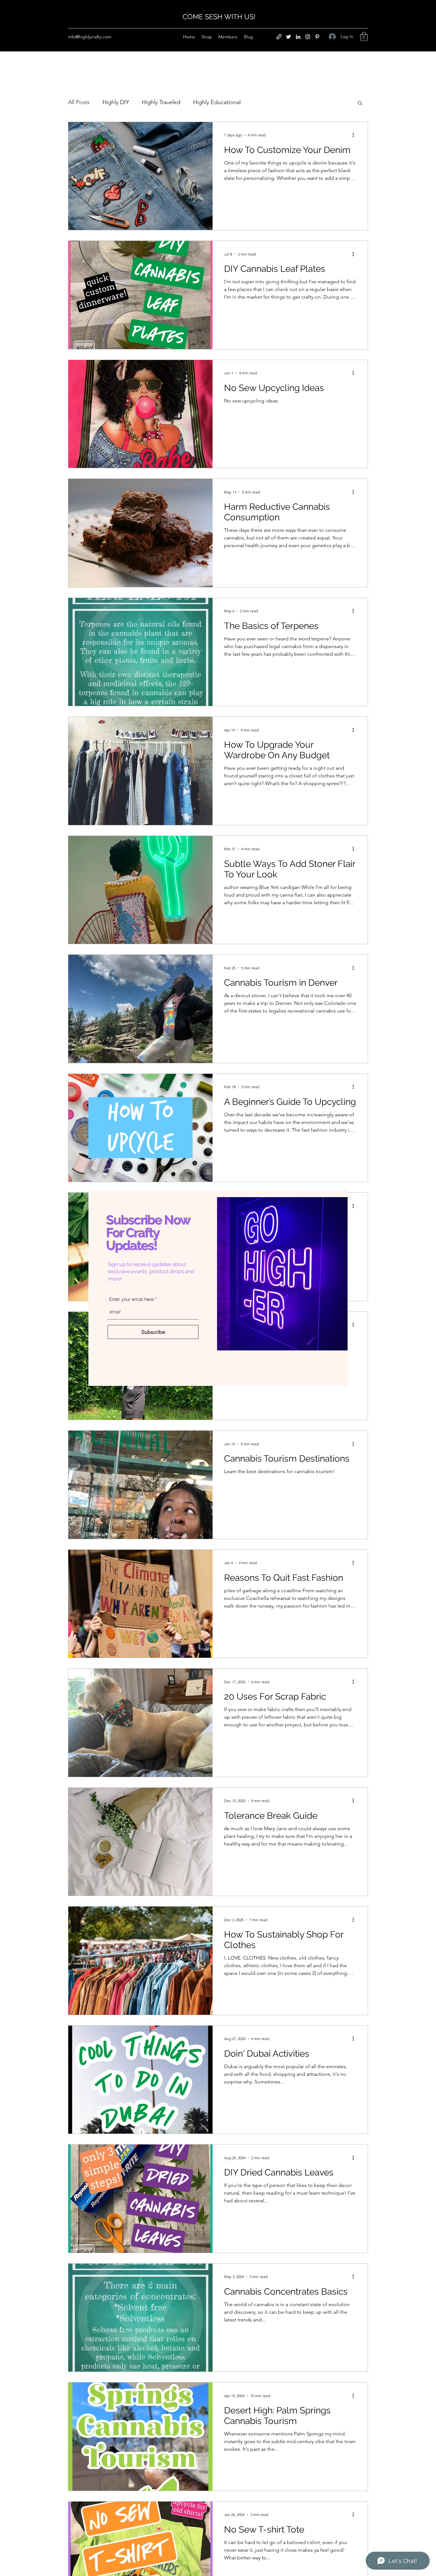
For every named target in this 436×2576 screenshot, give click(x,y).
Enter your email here (131, 1299)
